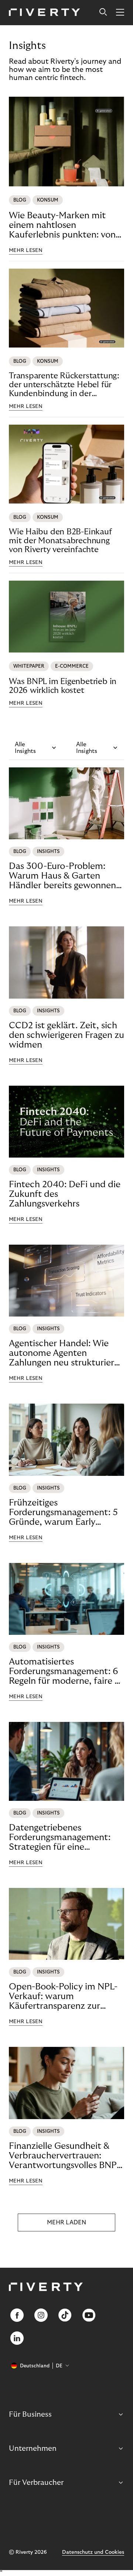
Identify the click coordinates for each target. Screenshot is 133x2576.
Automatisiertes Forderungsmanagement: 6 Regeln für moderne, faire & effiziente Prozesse (65, 1672)
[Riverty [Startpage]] (45, 13)
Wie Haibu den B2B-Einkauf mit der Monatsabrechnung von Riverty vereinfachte (60, 541)
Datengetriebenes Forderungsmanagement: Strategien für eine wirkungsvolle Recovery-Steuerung (60, 1838)
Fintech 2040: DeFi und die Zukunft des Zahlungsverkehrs (65, 1194)
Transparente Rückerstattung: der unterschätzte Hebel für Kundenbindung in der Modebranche (64, 385)
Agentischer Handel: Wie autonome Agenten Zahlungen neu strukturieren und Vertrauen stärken (66, 1353)
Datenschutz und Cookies (93, 2552)
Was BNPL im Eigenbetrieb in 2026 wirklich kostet (63, 686)
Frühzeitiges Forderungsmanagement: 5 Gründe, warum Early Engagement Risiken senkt (63, 1513)
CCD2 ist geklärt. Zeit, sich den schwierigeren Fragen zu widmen (66, 1035)
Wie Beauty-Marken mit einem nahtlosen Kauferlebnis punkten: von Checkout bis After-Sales (62, 225)
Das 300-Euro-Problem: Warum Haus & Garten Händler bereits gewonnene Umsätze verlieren (65, 876)
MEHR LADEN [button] (66, 2223)
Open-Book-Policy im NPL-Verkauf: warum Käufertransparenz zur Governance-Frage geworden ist (63, 1996)
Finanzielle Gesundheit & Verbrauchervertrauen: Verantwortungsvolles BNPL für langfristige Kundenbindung (65, 2156)
